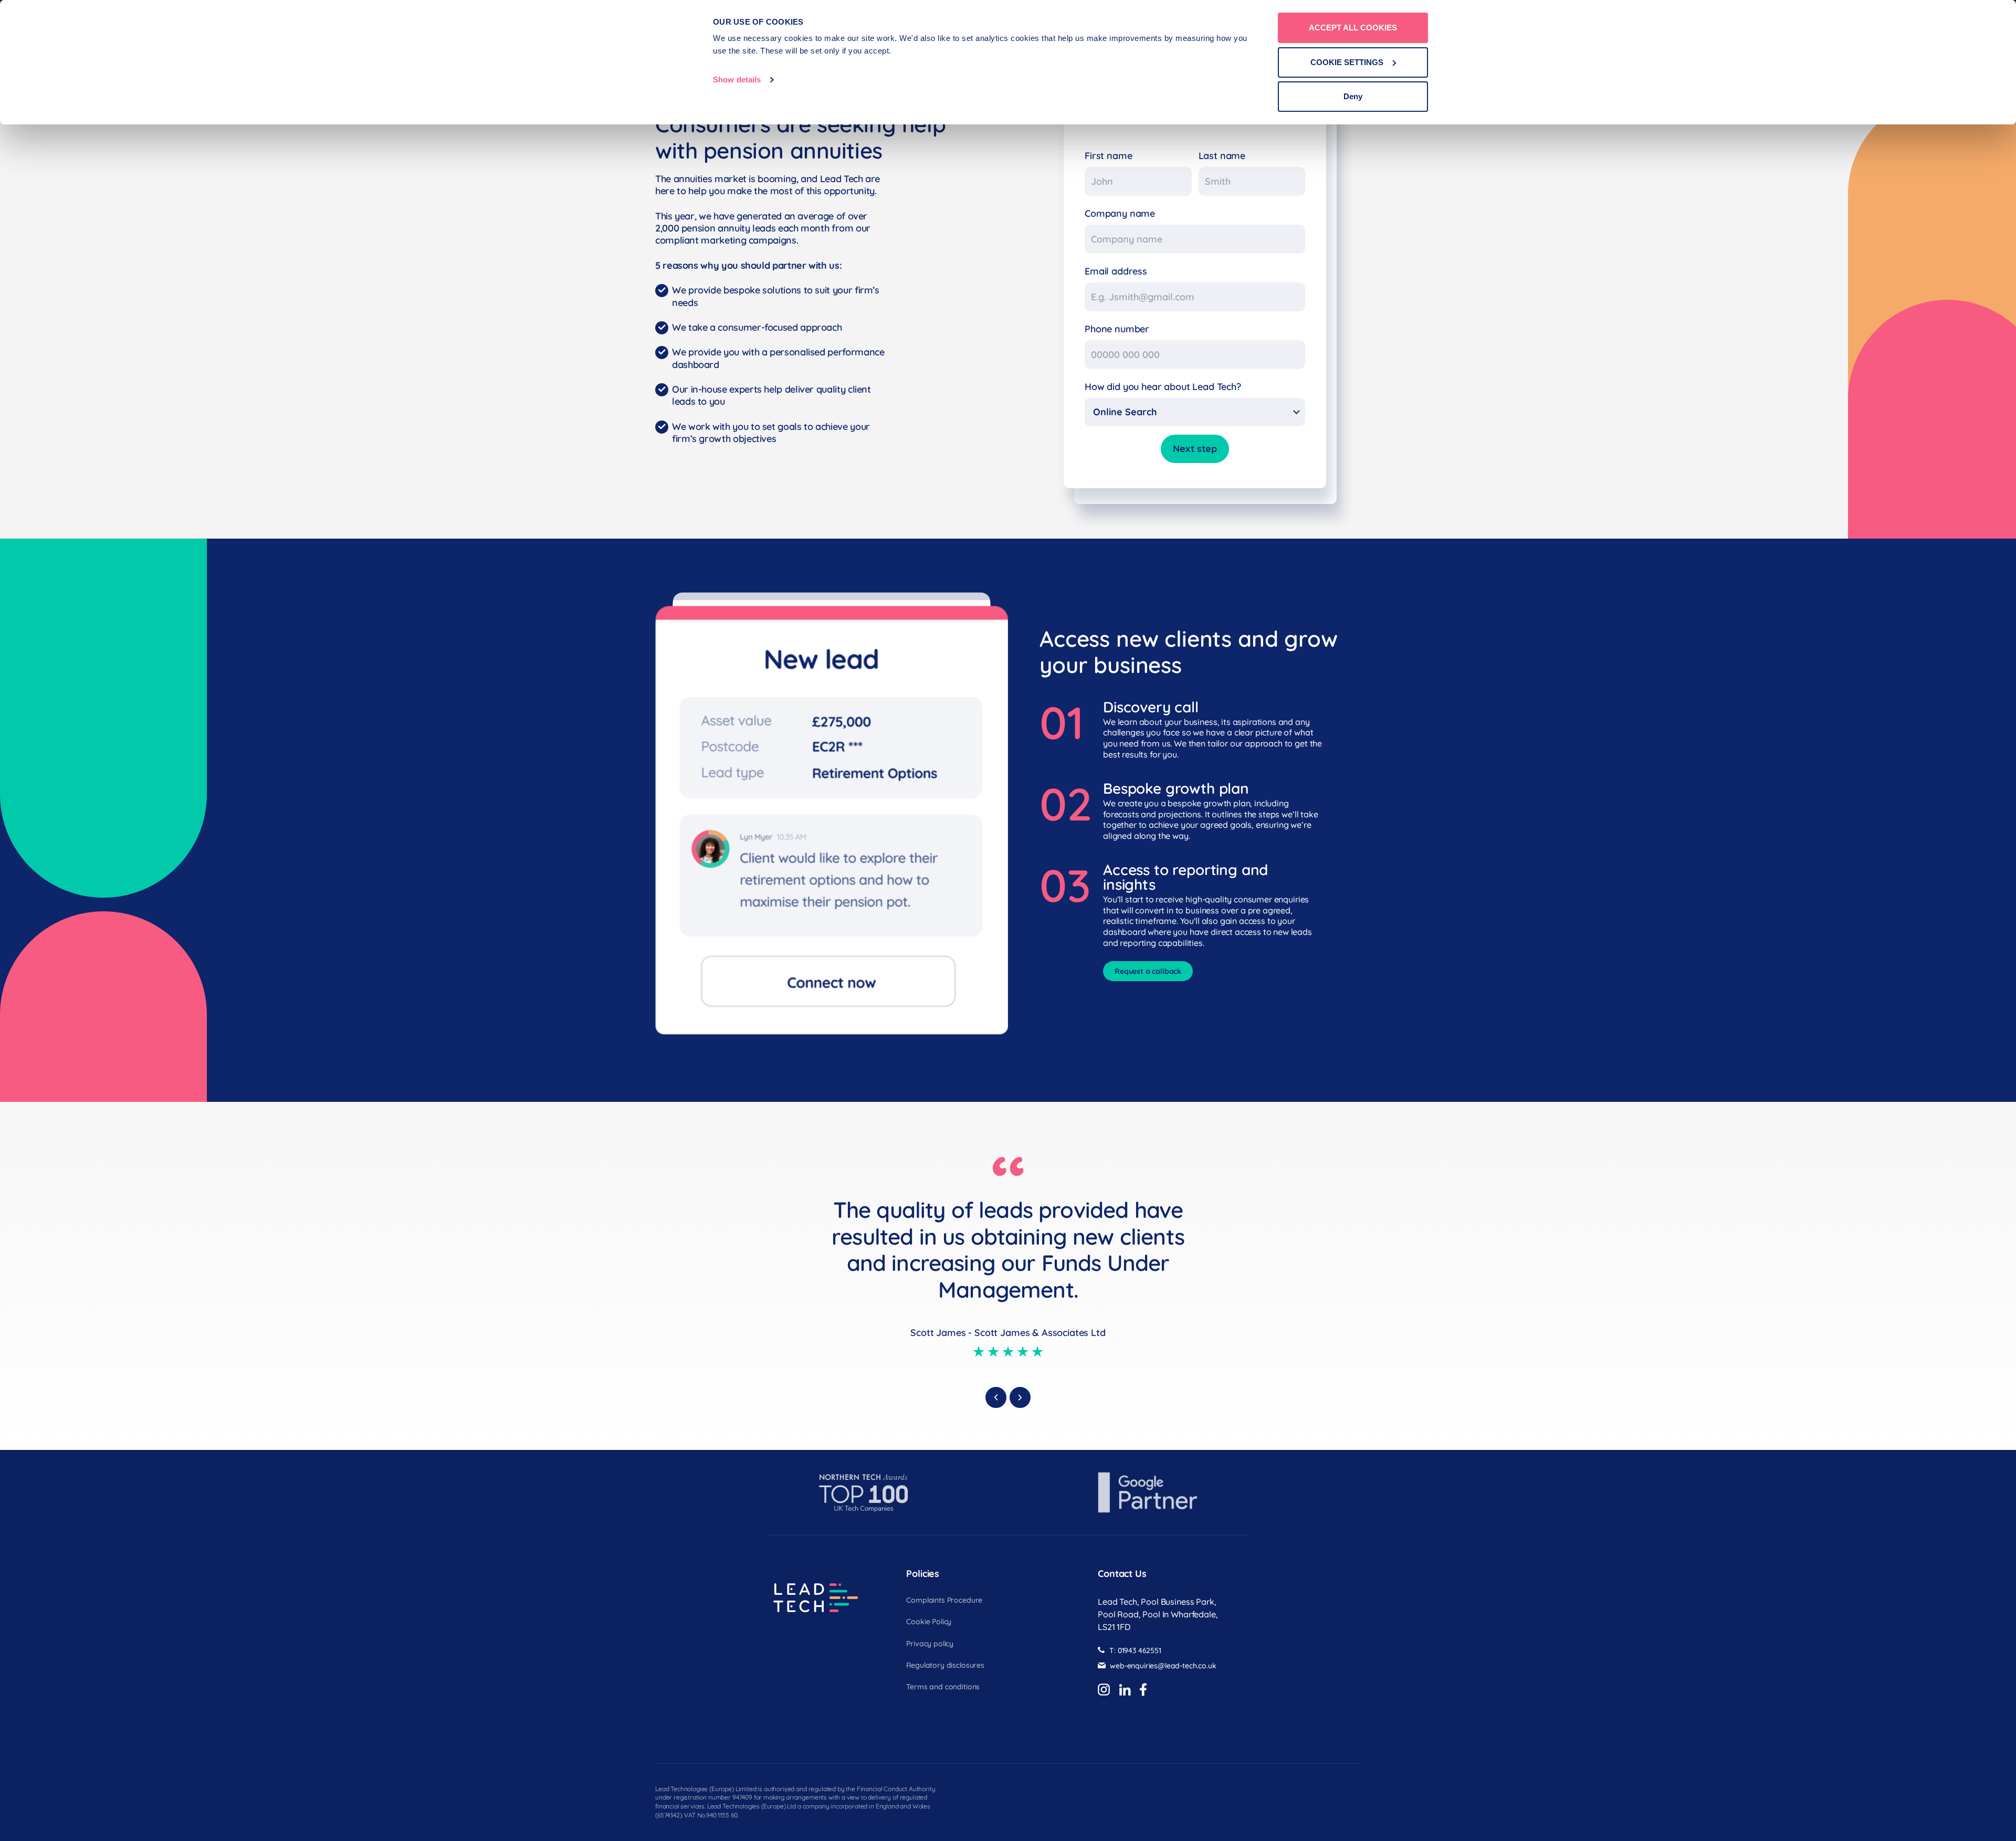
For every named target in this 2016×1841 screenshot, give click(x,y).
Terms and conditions (943, 1687)
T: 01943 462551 (1135, 1651)
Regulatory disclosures (945, 1666)
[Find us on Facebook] (1143, 1690)
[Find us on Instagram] (1104, 1690)
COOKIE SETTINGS (1347, 62)
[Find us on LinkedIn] (1125, 1690)
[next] (1020, 1397)
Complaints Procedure (944, 1601)
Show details (737, 80)
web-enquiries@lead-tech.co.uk (1163, 1666)
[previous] (996, 1397)
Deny (1353, 96)
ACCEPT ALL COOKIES (1353, 28)
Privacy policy (930, 1644)
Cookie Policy (929, 1622)
